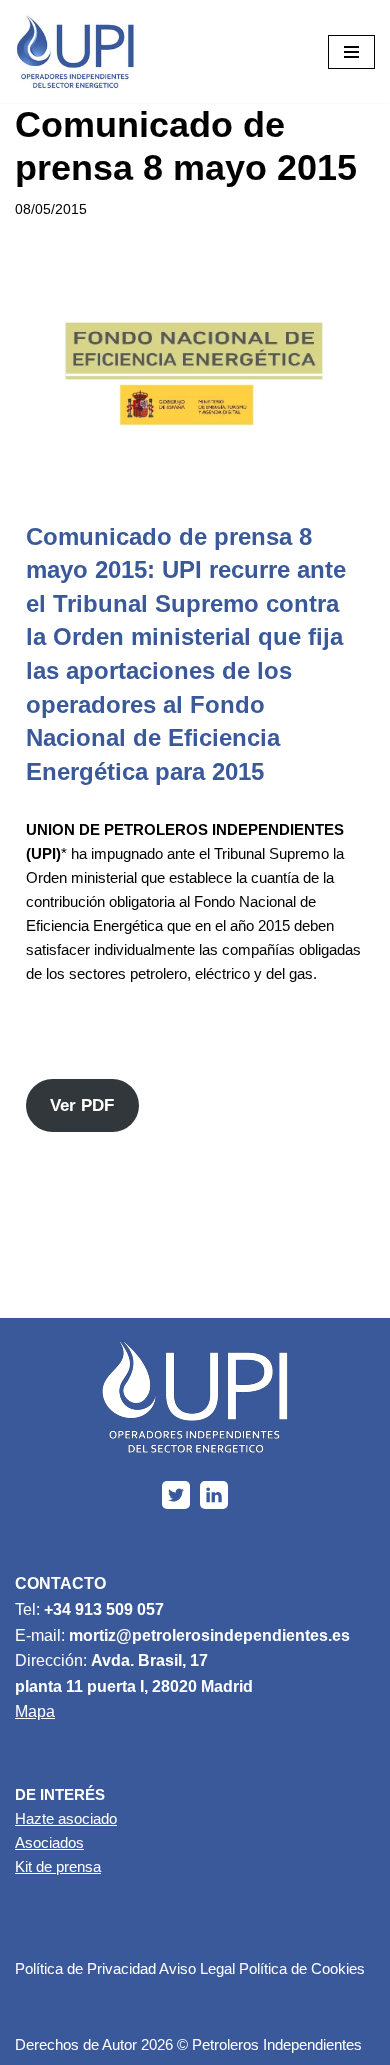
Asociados (49, 1842)
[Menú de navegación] (351, 52)
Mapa (35, 1711)
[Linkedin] (214, 1495)
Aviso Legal (197, 1968)
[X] (176, 1495)
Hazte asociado (66, 1818)
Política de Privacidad (85, 1968)
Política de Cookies (302, 1968)
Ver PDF (82, 1105)
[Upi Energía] (75, 51)
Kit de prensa (58, 1866)
